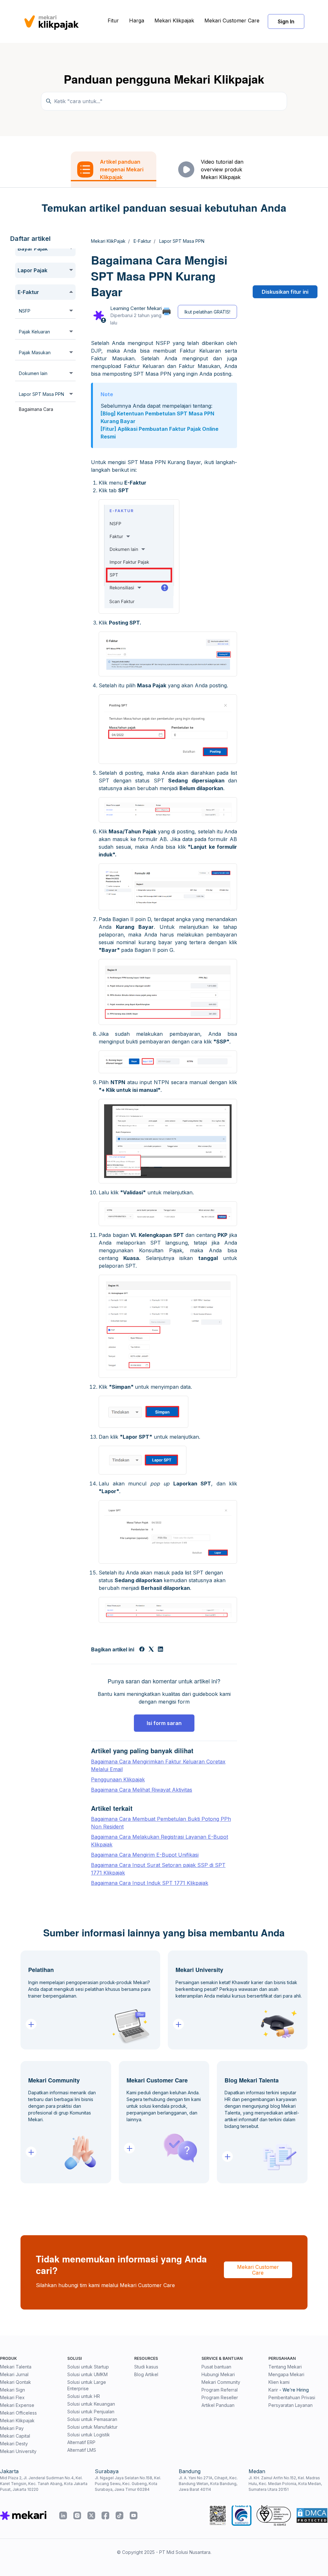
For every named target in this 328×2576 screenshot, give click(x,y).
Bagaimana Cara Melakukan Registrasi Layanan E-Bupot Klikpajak (160, 1841)
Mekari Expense (17, 2405)
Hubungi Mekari (218, 2374)
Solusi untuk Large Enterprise (87, 2385)
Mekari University (18, 2451)
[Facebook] (142, 1650)
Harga (137, 20)
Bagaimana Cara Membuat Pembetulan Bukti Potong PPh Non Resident (161, 1823)
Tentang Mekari (285, 2367)
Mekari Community (221, 2382)
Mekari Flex (12, 2397)
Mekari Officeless (18, 2413)
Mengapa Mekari (286, 2374)
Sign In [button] (286, 21)
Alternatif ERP (81, 2442)
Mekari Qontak (16, 2382)
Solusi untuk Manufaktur (92, 2427)
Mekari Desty (14, 2444)
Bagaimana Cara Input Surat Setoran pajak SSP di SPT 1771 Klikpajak (158, 1869)
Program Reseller (220, 2397)
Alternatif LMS (82, 2450)
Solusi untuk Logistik (89, 2435)
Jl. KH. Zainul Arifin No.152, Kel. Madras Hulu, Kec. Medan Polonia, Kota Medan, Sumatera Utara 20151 (285, 2484)
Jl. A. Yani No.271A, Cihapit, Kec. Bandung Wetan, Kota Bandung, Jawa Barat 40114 (208, 2484)
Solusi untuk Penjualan (91, 2412)
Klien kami (279, 2382)
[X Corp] (151, 1650)
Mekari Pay (12, 2428)
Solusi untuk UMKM (87, 2374)
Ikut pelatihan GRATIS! (207, 312)
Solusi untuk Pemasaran (92, 2419)
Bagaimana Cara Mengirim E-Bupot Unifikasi (145, 1855)
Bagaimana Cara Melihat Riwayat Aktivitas (142, 1790)
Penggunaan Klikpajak (118, 1779)
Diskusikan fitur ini (285, 292)
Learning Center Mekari (136, 308)
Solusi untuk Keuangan (91, 2404)
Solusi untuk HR (84, 2396)
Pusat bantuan (216, 2367)
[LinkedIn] (160, 1650)
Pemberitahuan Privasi (292, 2397)
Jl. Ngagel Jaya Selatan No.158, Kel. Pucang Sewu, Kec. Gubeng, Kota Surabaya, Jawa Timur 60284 (128, 2484)
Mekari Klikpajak (174, 20)
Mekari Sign (12, 2390)
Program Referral (220, 2390)
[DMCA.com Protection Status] (312, 2515)
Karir (273, 2390)
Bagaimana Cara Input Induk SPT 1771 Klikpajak (150, 1883)
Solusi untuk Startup (88, 2367)
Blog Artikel (146, 2374)
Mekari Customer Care (232, 20)
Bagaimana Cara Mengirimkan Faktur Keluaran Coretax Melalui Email (158, 1765)
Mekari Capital (15, 2436)
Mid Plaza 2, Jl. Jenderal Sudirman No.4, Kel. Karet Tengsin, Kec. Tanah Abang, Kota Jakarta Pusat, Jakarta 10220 (44, 2484)
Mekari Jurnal (14, 2374)
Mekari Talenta (16, 2367)
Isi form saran (164, 1723)
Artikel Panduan (218, 2405)
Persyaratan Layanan (291, 2405)
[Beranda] (51, 21)
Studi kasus (146, 2367)
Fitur (113, 20)
